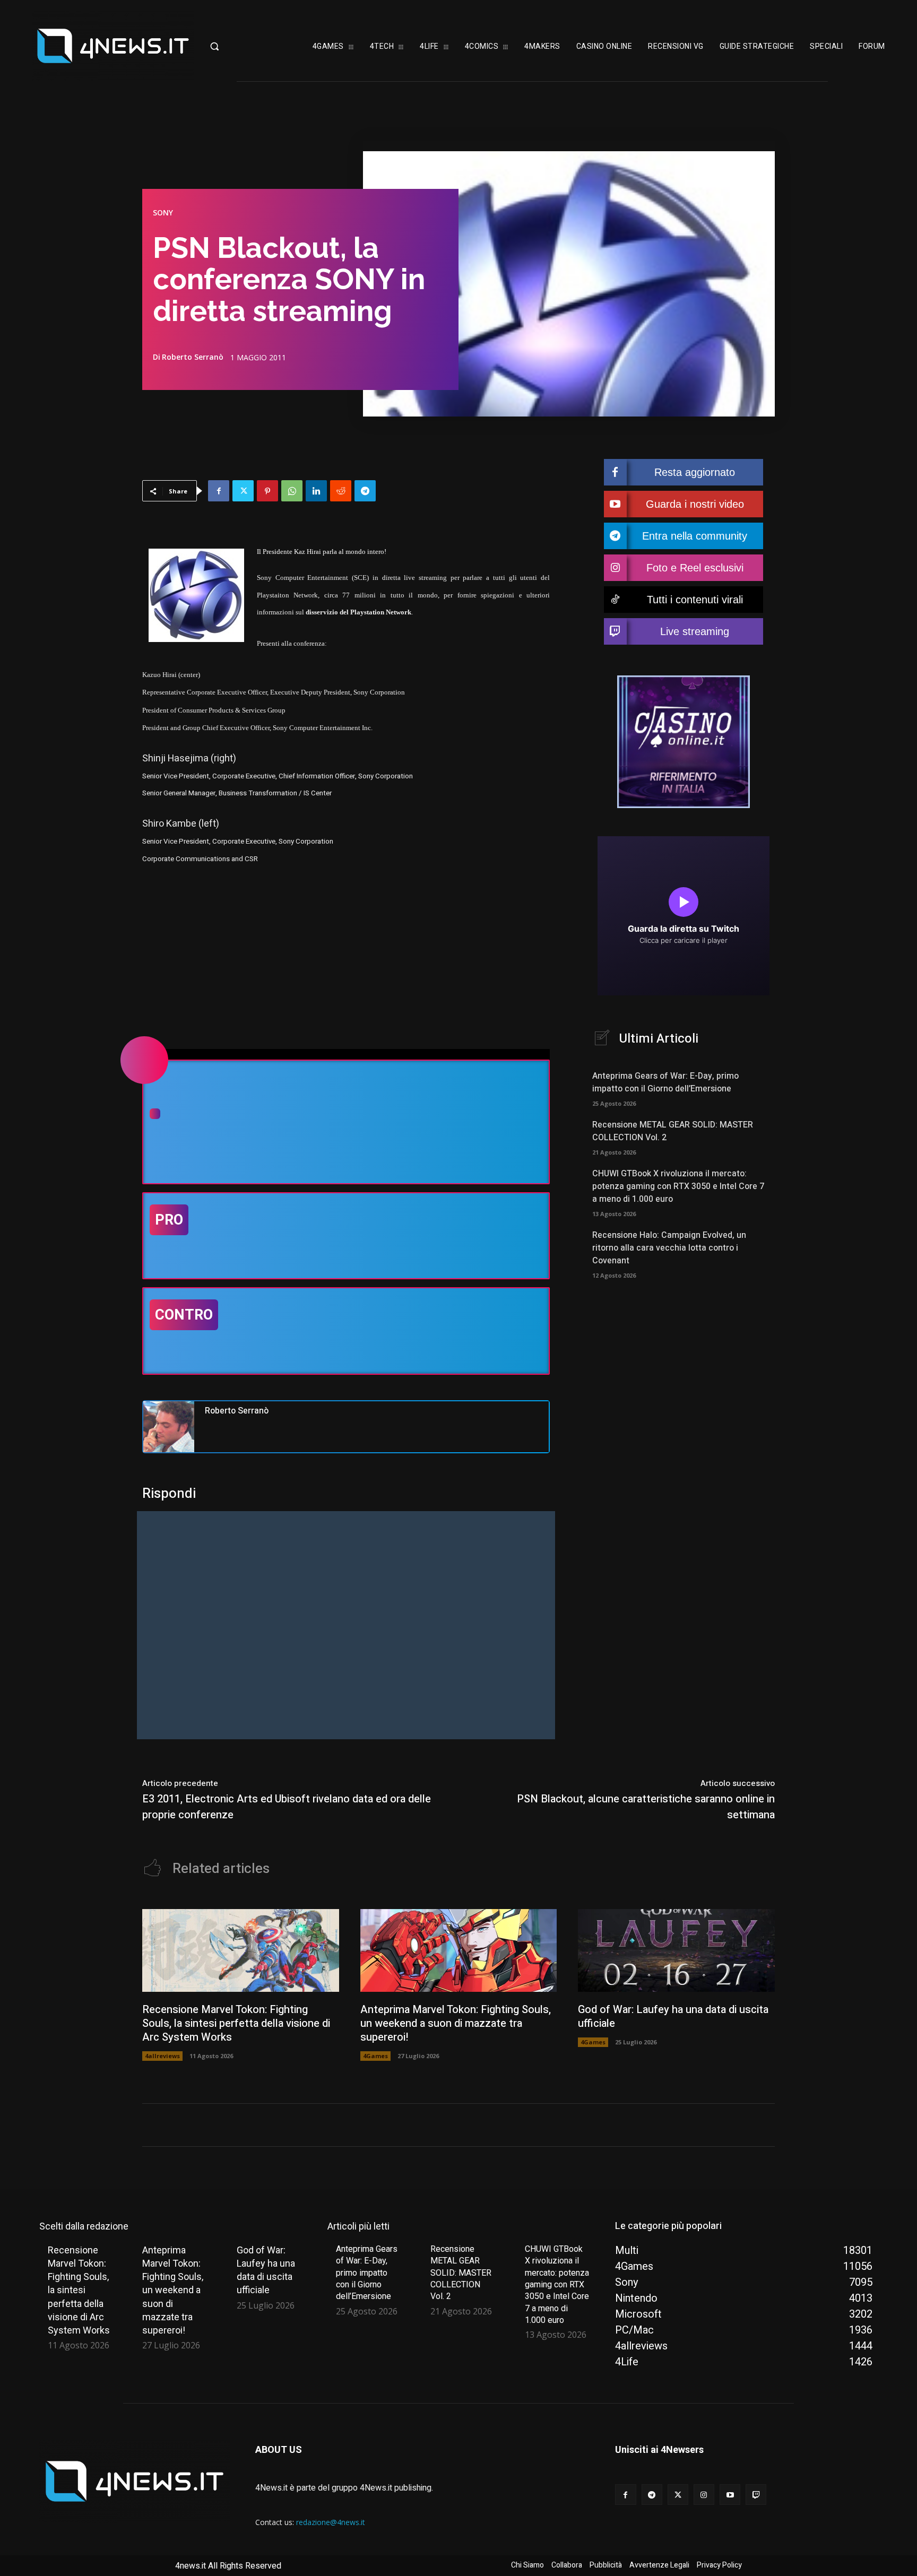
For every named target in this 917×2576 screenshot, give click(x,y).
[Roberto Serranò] (169, 1427)
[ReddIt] (341, 491)
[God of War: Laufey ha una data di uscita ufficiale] (676, 1950)
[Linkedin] (316, 491)
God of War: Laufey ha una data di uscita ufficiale (673, 2016)
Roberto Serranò (193, 357)
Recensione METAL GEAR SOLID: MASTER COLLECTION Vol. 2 (461, 2273)
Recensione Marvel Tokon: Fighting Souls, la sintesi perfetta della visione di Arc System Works (236, 2023)
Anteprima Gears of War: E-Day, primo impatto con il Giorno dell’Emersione (665, 1082)
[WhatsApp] (292, 491)
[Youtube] (730, 2495)
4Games (375, 2056)
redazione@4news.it (331, 2522)
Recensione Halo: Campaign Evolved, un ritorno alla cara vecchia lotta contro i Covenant (669, 1248)
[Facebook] (219, 491)
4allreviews (162, 2056)
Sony (163, 213)
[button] (243, 46)
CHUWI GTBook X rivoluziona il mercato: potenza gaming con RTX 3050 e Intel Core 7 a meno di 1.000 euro (678, 1186)
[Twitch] (756, 2495)
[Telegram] (365, 491)
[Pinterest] (267, 491)
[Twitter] (243, 491)
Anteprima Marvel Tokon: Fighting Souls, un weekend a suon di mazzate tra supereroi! (456, 2023)
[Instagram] (704, 2495)
